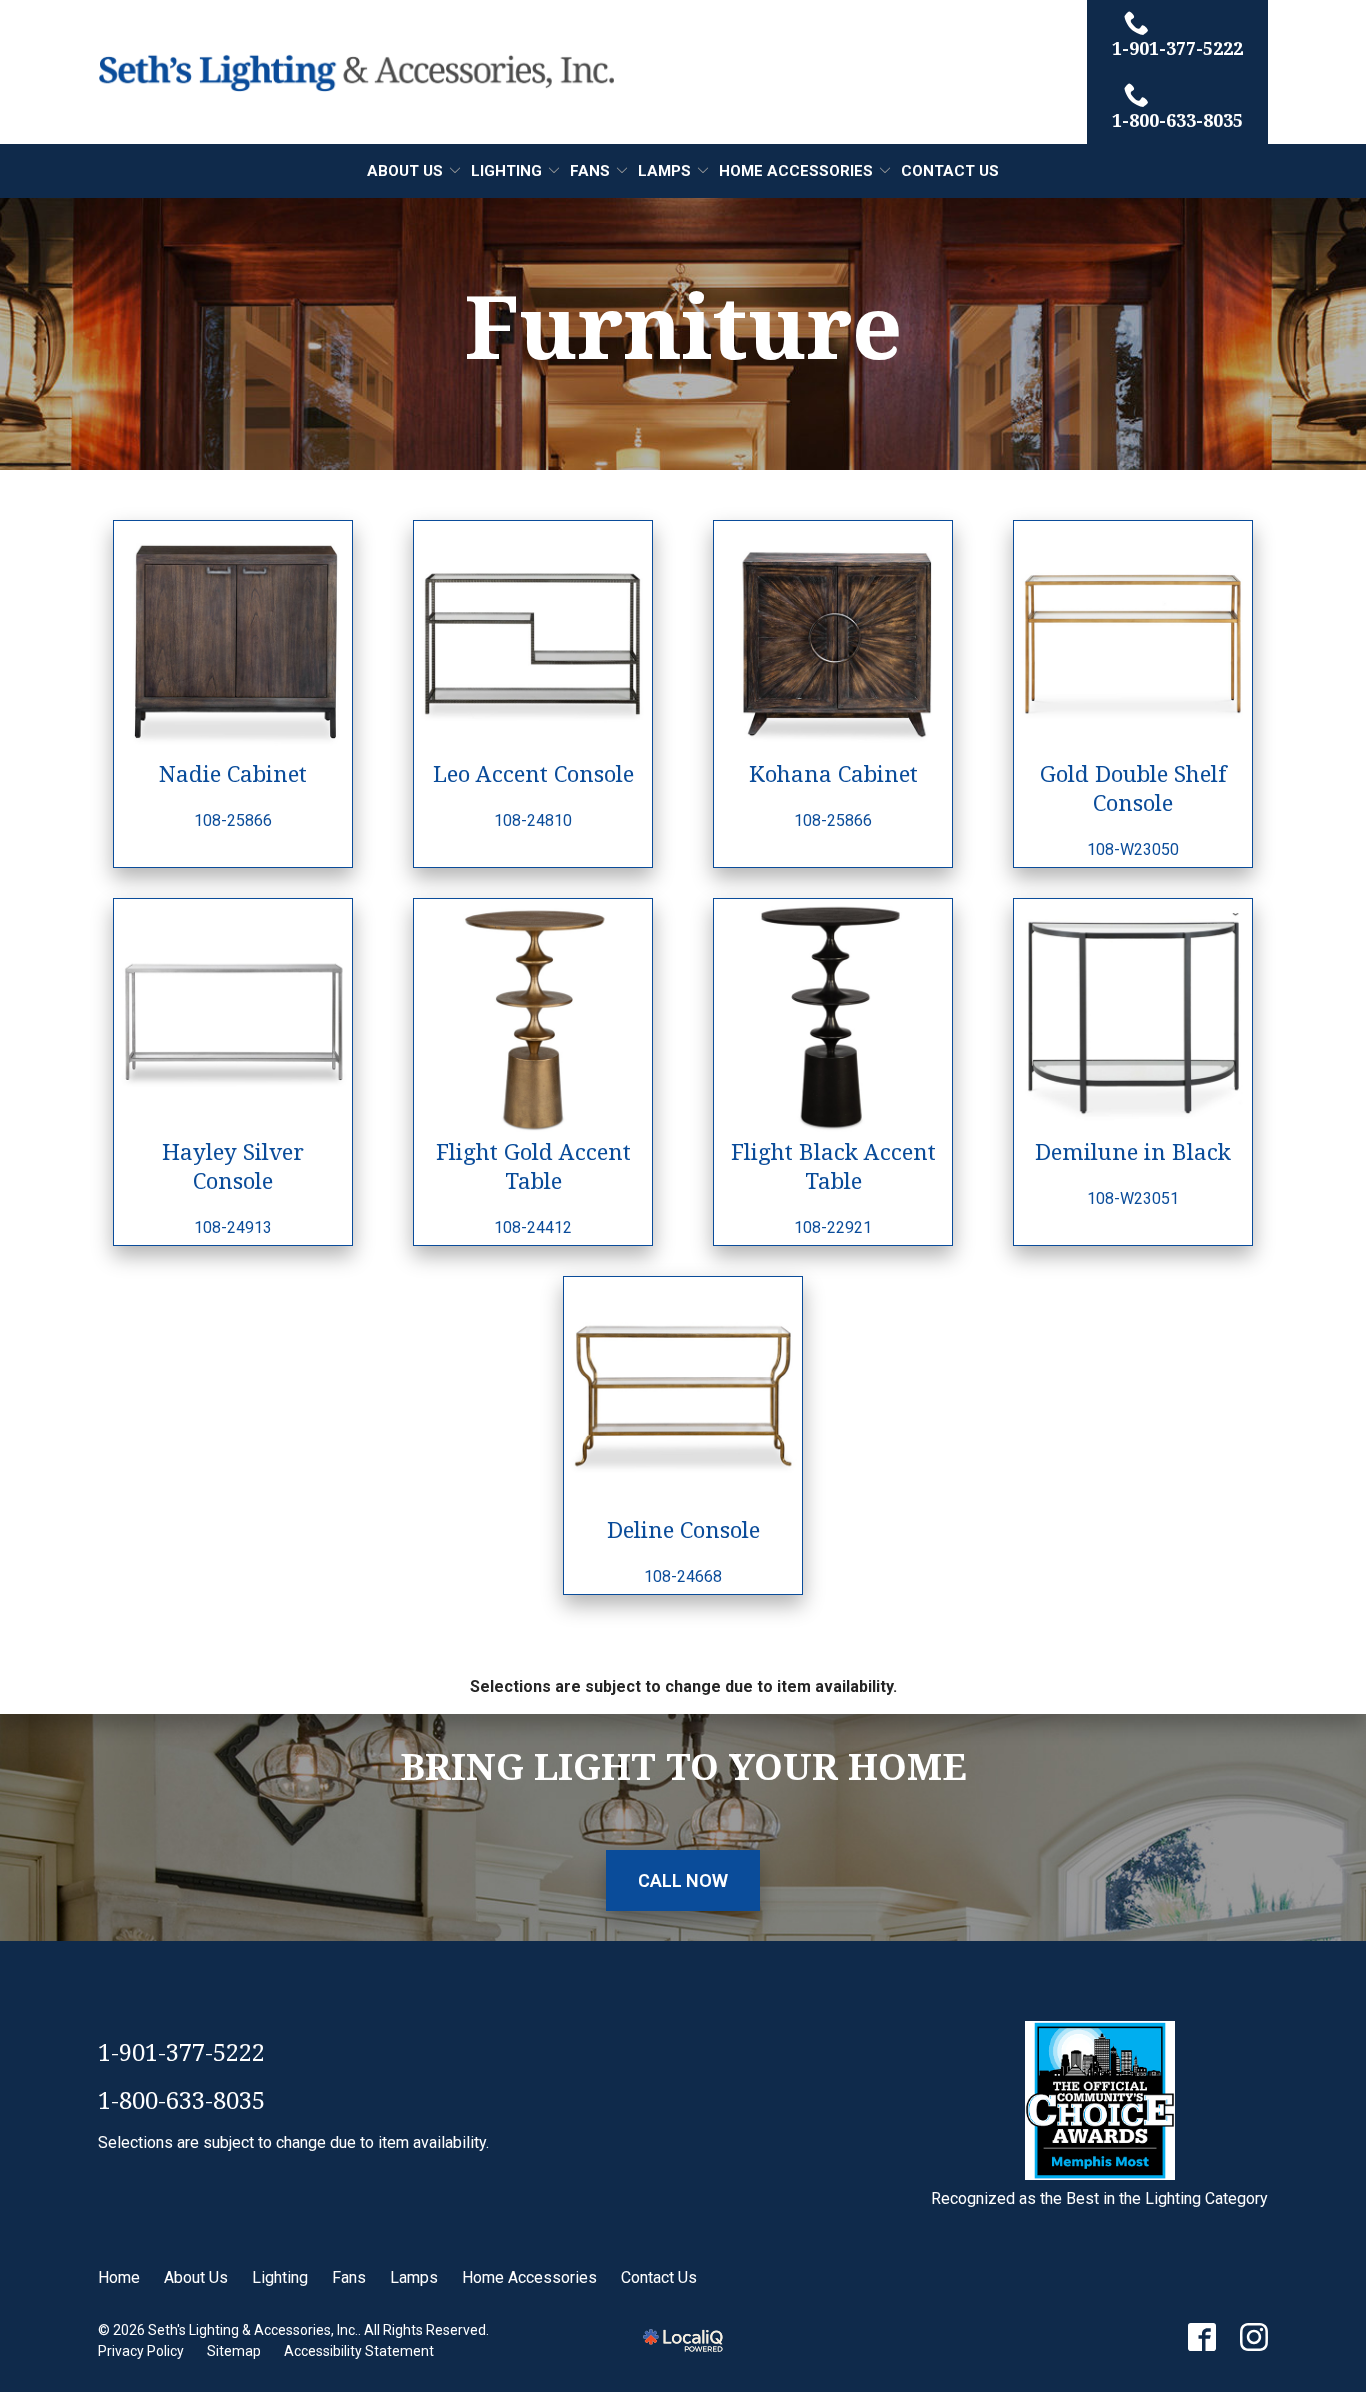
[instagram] (1254, 2337)
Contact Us (950, 171)
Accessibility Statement (359, 2351)
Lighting (506, 171)
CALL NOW (683, 1880)
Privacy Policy (141, 2351)
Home (119, 2277)
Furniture (683, 326)
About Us (405, 171)
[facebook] (1202, 2337)
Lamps (664, 171)
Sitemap (234, 2351)
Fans (590, 171)
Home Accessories (796, 171)
